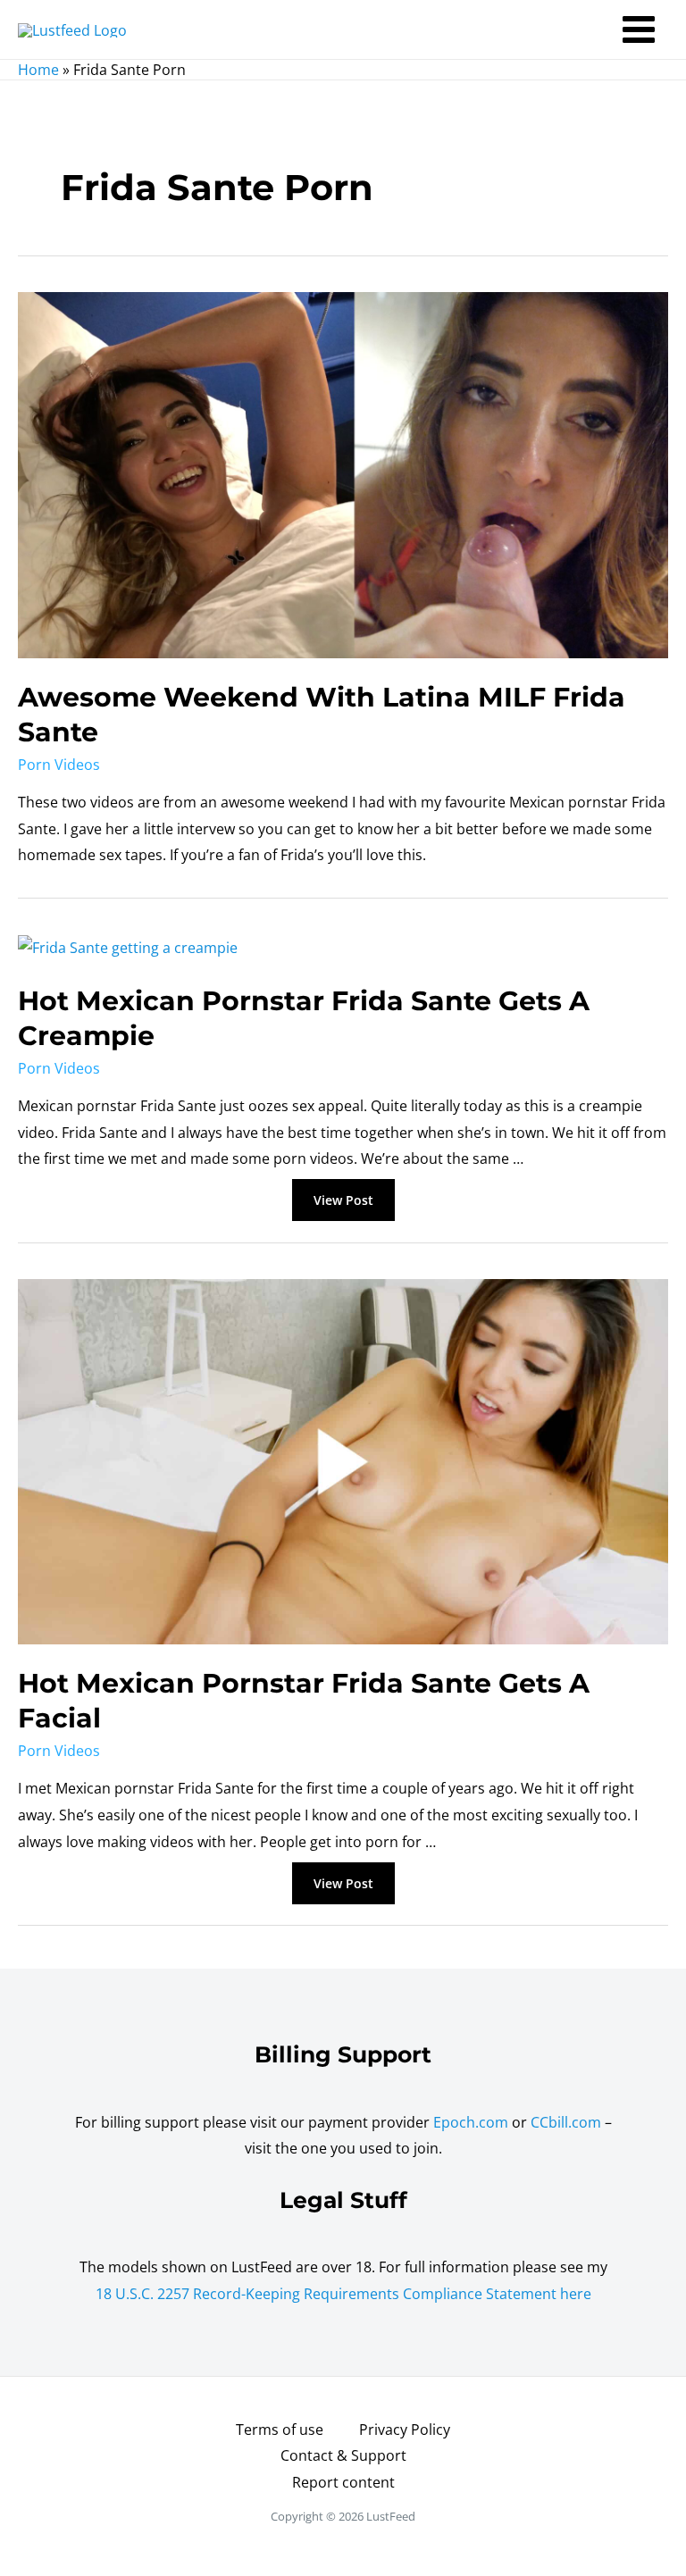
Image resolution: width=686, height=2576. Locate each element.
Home (38, 70)
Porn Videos (59, 765)
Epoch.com (471, 2122)
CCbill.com (566, 2122)
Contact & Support (343, 2455)
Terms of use (280, 2430)
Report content (343, 2482)
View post (343, 1202)
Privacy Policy (405, 2430)
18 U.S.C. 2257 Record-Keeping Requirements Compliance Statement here (343, 2294)
